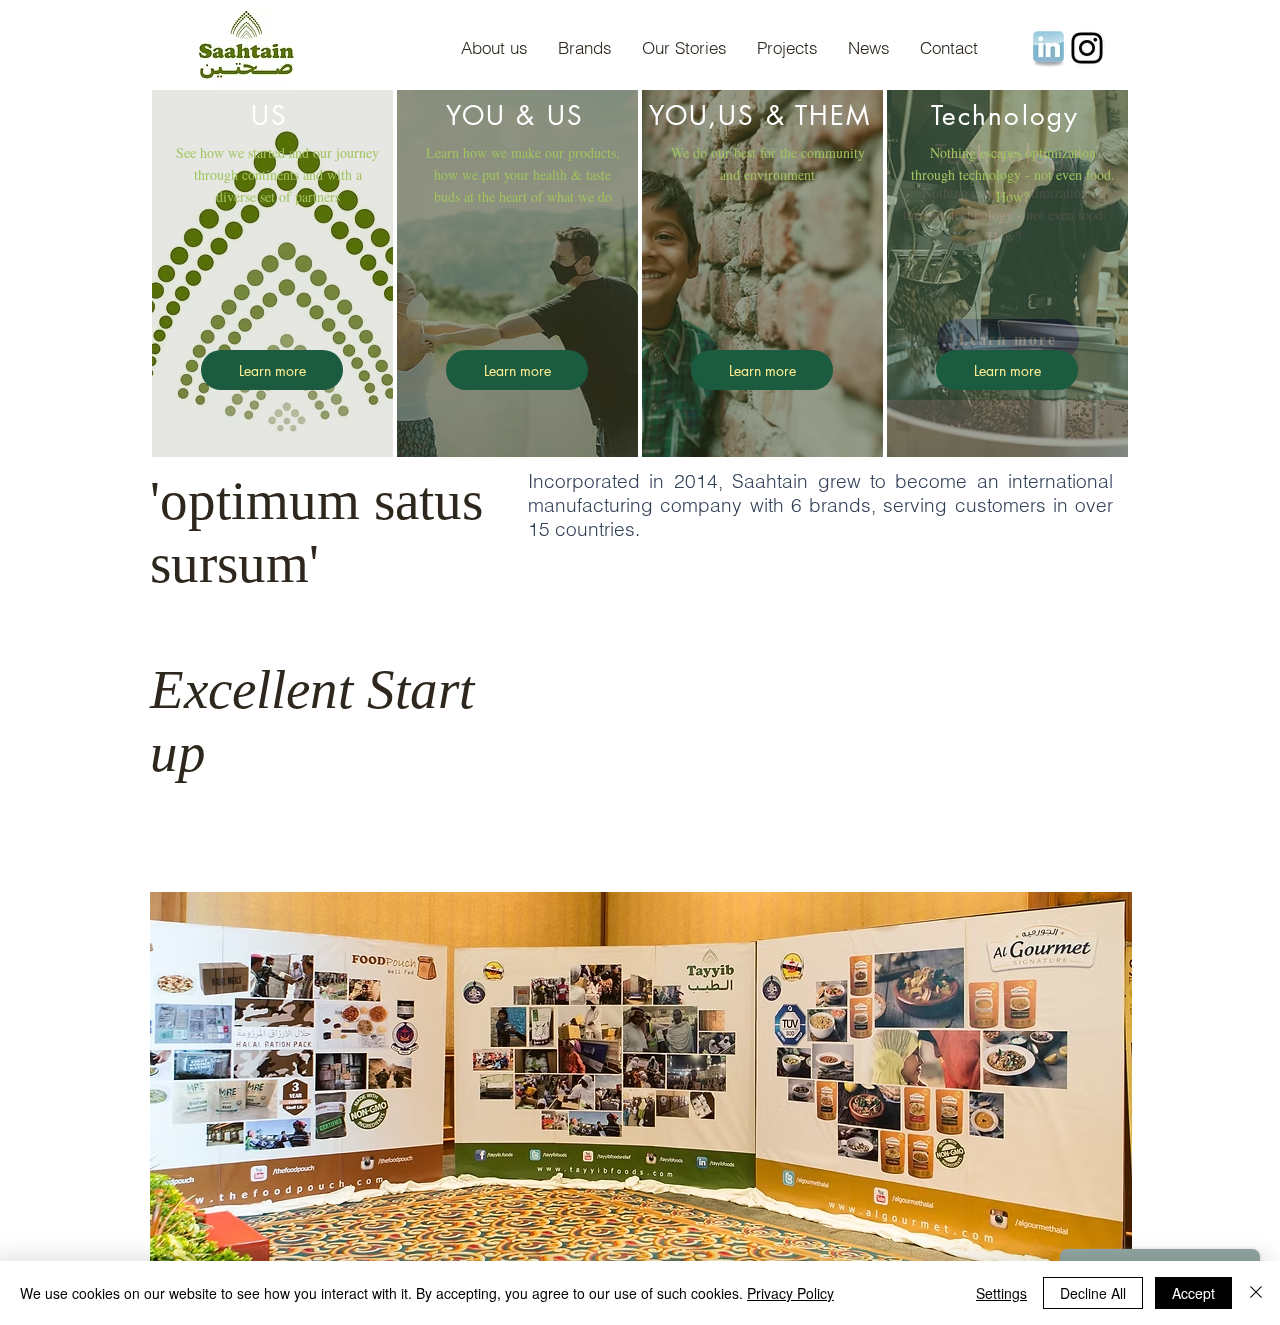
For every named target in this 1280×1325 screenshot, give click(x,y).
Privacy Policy (790, 1293)
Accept (1193, 1293)
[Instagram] (1087, 48)
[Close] (1256, 1293)
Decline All (1093, 1293)
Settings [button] (1001, 1293)
